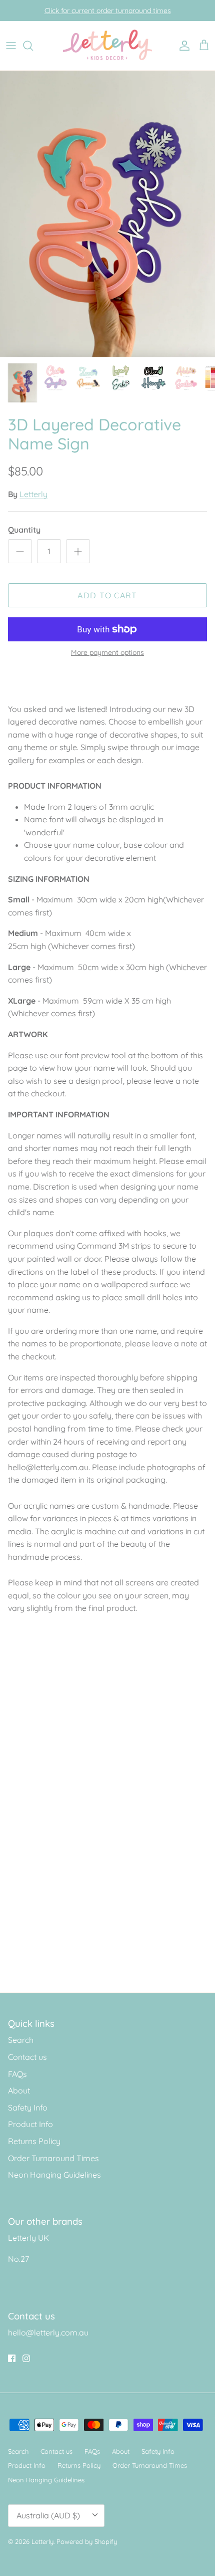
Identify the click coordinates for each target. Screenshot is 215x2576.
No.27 (18, 2259)
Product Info (30, 2124)
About (19, 2090)
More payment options (107, 653)
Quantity (24, 530)
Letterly (33, 494)
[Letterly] (108, 46)
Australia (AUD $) (48, 2515)
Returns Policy (34, 2141)
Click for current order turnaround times (108, 11)
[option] (107, 214)
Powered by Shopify (87, 2541)
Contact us (27, 2057)
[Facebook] (12, 2358)
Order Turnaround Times (53, 2158)
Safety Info (28, 2107)
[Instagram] (26, 2358)
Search (21, 2040)
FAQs (17, 2074)
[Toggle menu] (11, 46)
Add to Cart (107, 595)
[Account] (182, 46)
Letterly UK (28, 2238)
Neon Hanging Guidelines (54, 2175)
